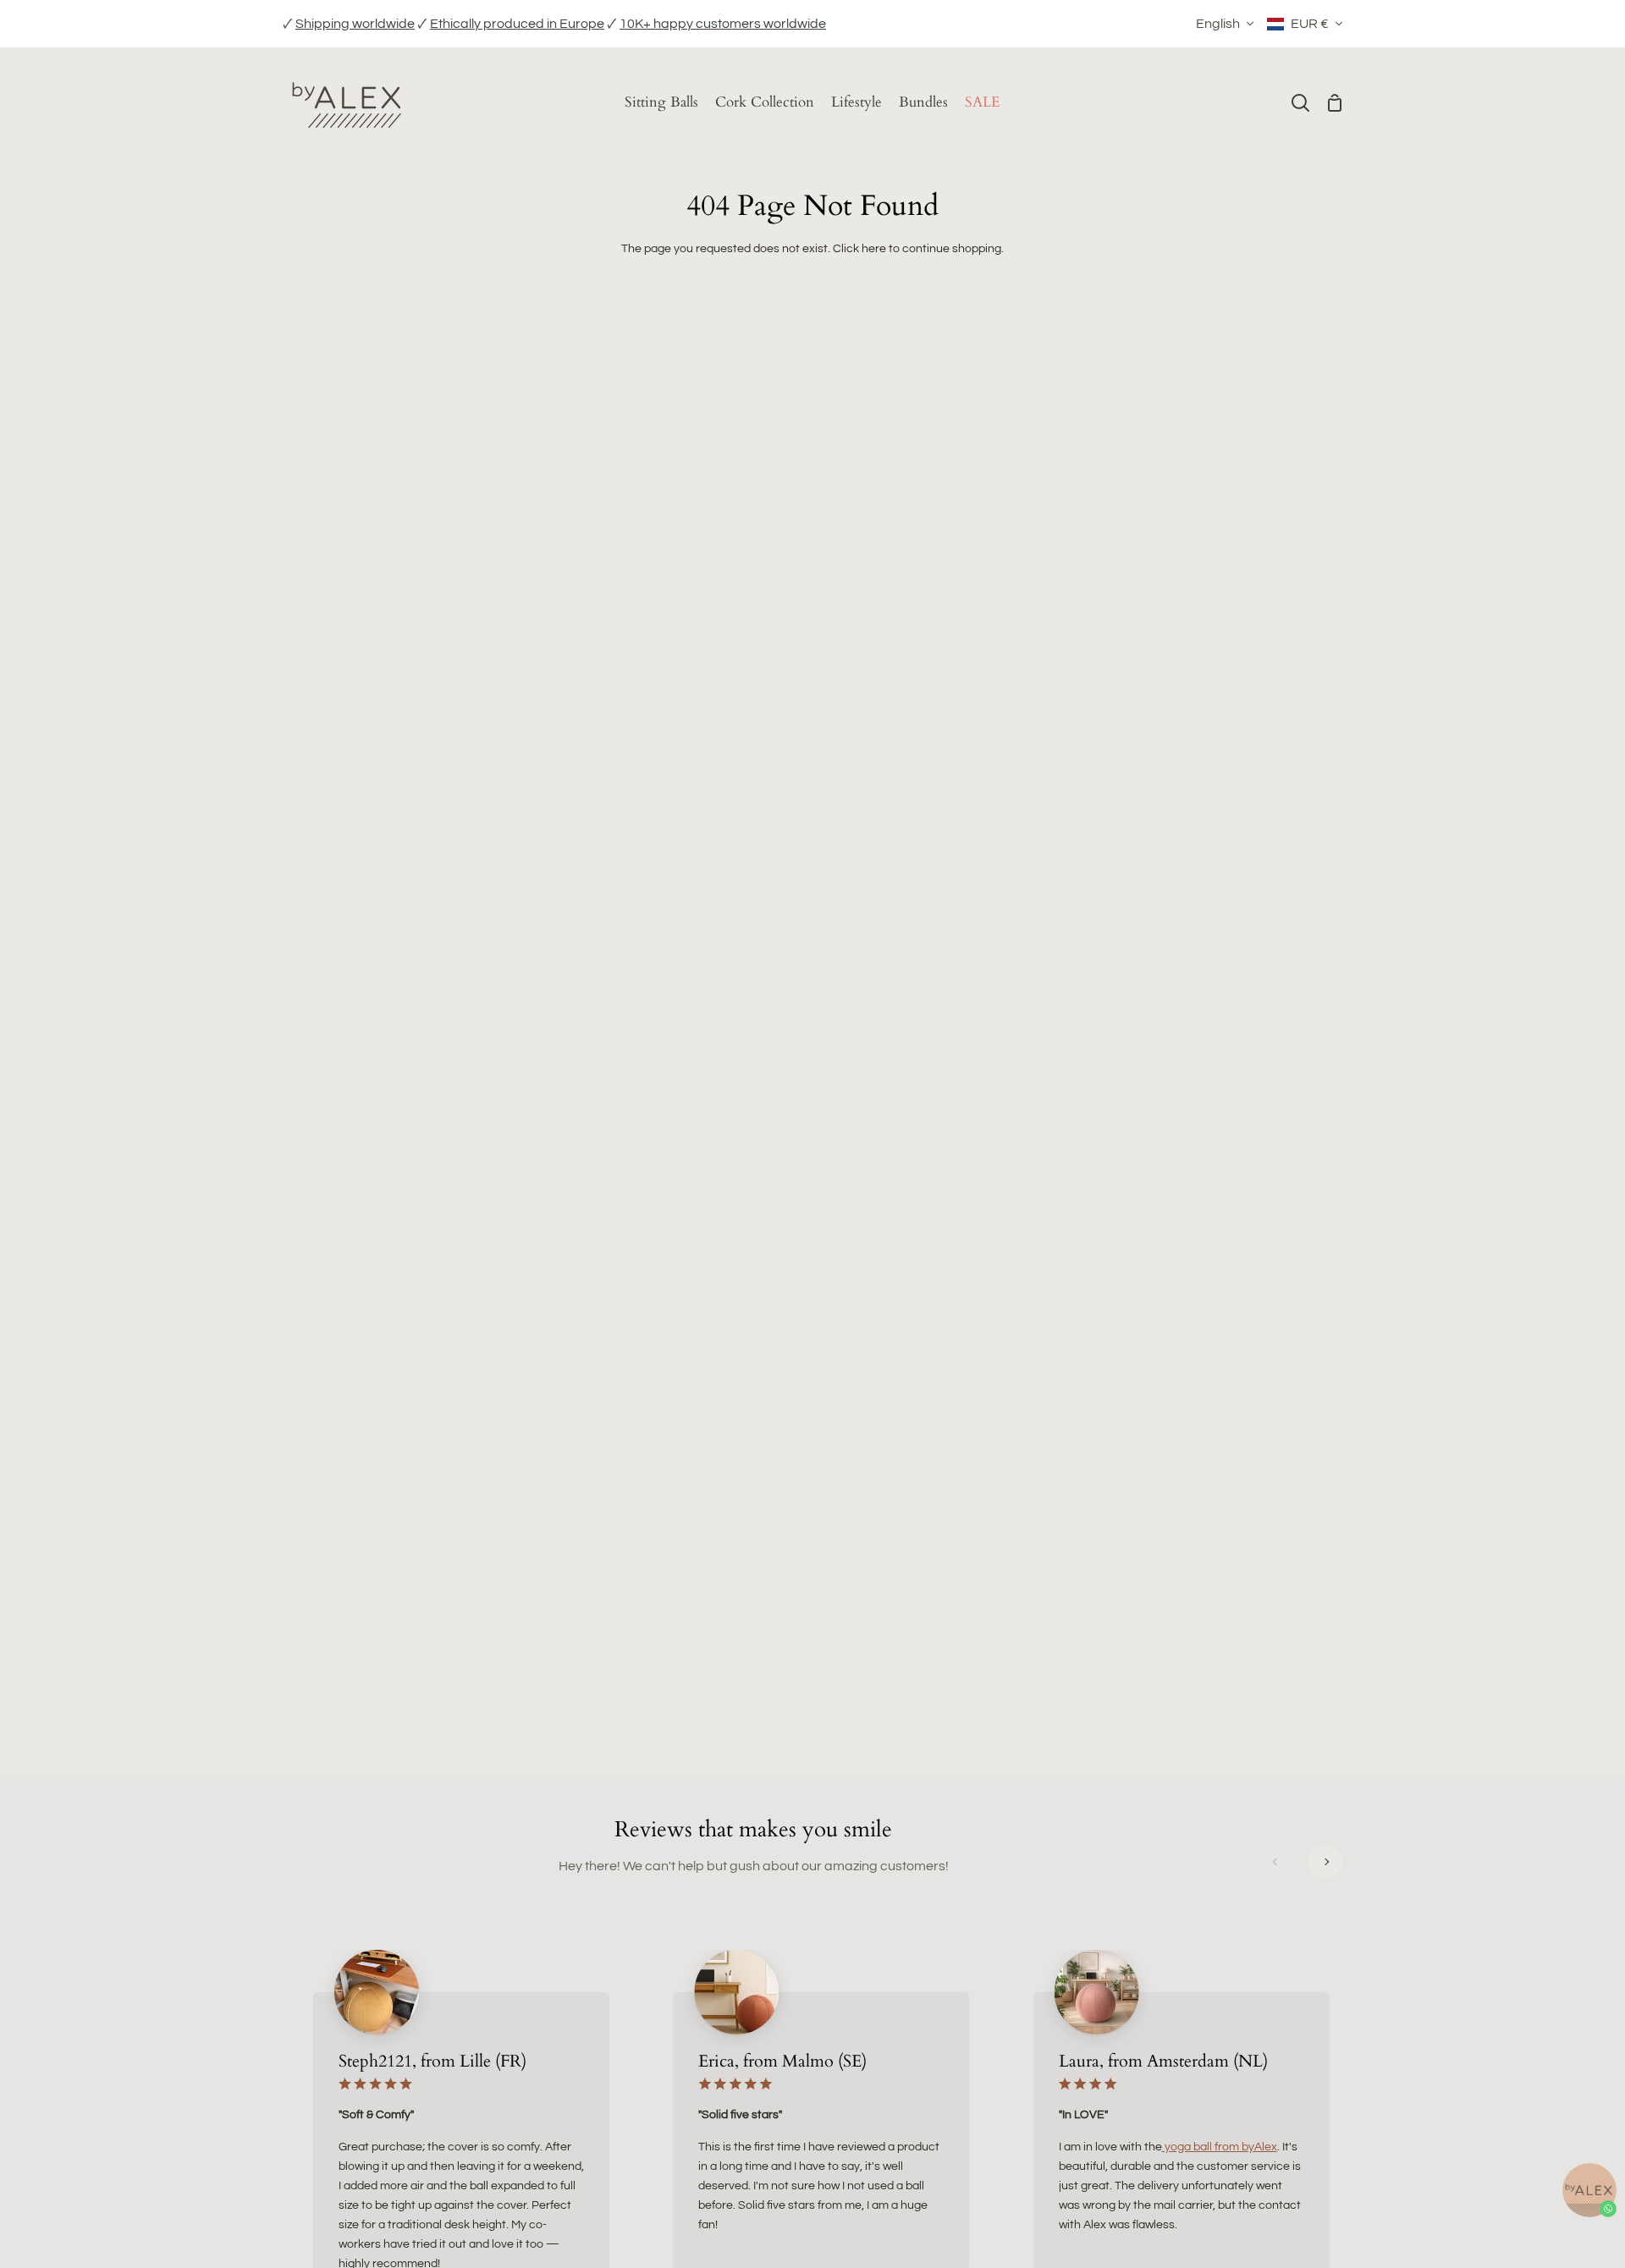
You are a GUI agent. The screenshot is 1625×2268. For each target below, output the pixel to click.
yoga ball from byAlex (1220, 2147)
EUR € (1310, 24)
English (1218, 24)
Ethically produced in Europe (517, 24)
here (874, 248)
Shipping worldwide (355, 24)
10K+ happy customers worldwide (723, 24)
